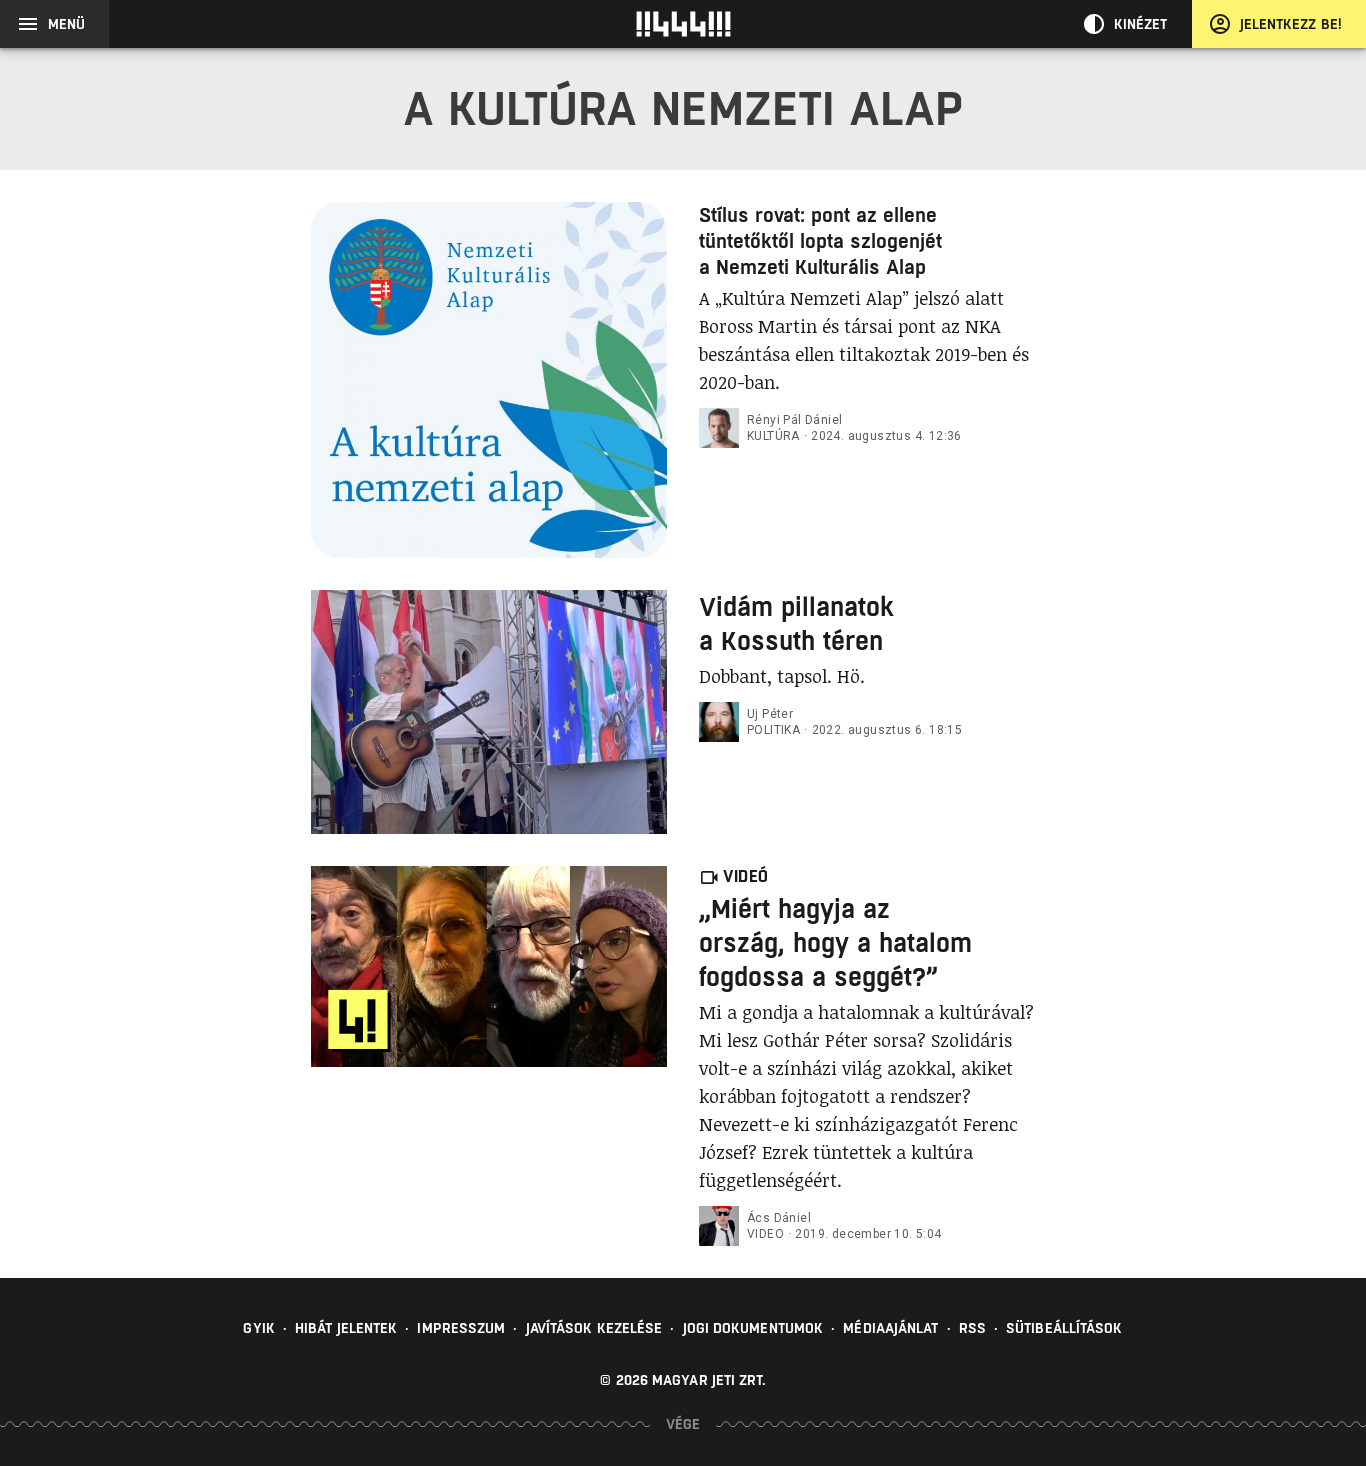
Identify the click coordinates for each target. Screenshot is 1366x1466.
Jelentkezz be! (1291, 24)
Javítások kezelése (594, 1328)
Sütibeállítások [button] (1064, 1328)
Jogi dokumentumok (753, 1328)
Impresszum (461, 1328)
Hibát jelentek (346, 1328)
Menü (66, 24)
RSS (972, 1328)
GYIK (258, 1328)
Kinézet (1141, 24)
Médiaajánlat (890, 1328)
